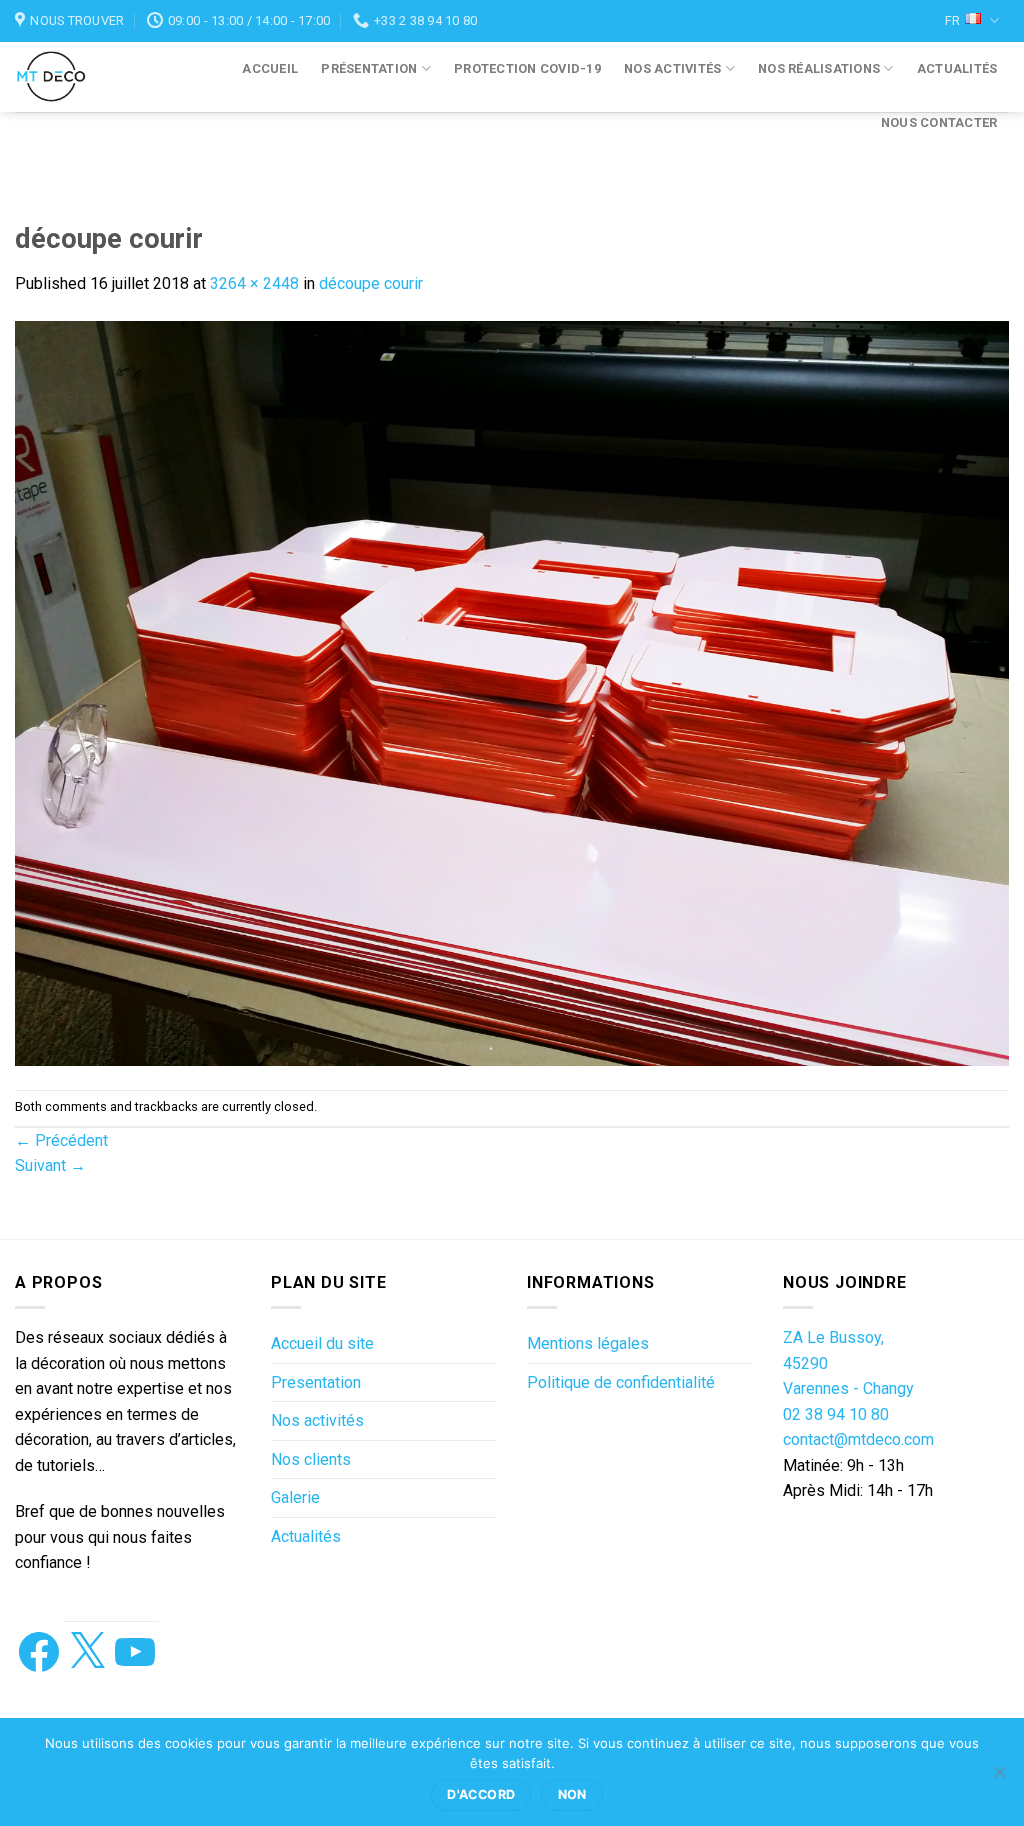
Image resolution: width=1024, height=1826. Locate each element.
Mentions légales (588, 1343)
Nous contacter (939, 122)
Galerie (295, 1497)
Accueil (270, 68)
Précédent (61, 1140)
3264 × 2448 (254, 283)
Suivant (50, 1165)
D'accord (481, 1794)
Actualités (957, 68)
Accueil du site (322, 1343)
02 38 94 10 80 (836, 1414)
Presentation (316, 1382)
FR (952, 20)
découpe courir (371, 283)
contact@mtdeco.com (858, 1439)
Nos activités (672, 68)
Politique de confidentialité (621, 1382)
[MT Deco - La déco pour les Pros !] (68, 77)
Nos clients (311, 1459)
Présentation (369, 68)
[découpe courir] (512, 692)
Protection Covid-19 (527, 68)
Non (572, 1794)
